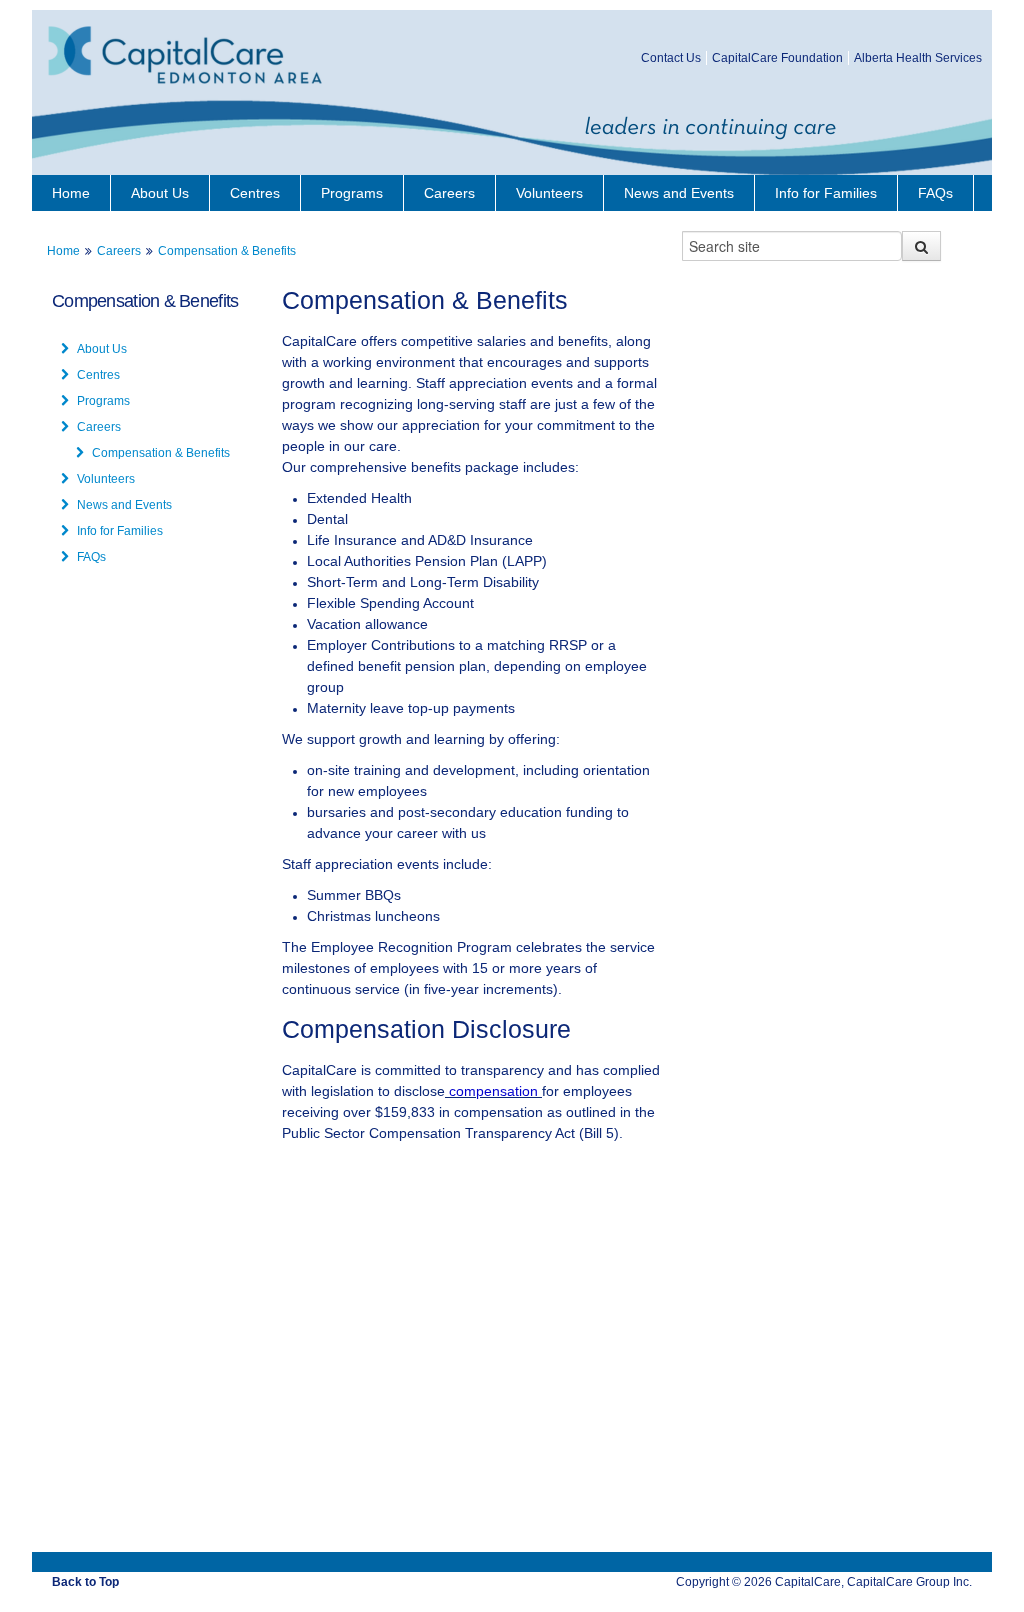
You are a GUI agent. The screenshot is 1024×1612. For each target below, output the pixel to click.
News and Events (679, 193)
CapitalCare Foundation (777, 58)
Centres (255, 193)
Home (71, 193)
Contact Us (671, 58)
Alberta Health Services (918, 58)
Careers (449, 193)
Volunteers (549, 193)
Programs (352, 193)
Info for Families (826, 193)
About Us (160, 193)
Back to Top (85, 1582)
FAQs (935, 193)
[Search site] (921, 246)
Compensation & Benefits (227, 251)
